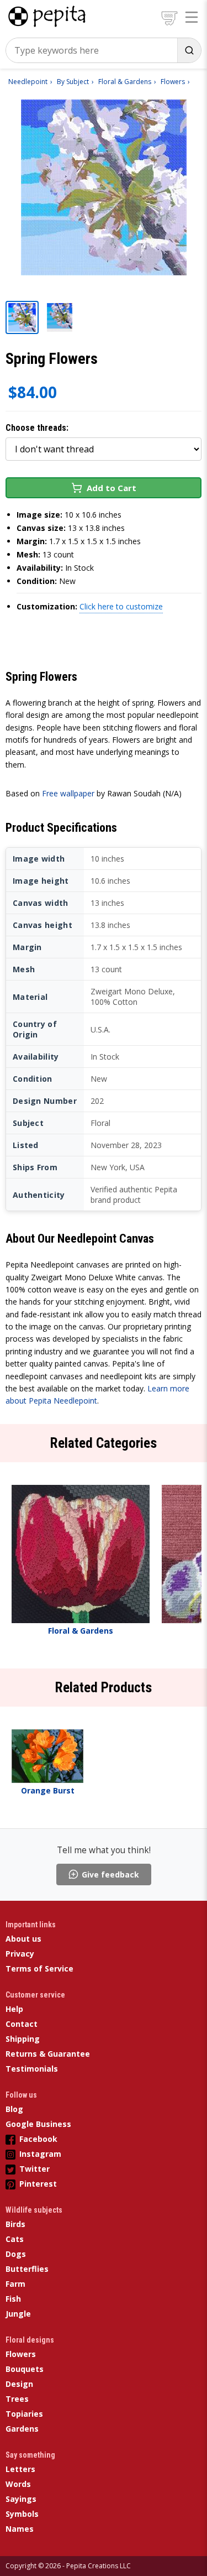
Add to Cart (112, 488)
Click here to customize (121, 606)
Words (18, 2484)
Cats (15, 2239)
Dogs (16, 2254)
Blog (14, 2109)
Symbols (22, 2514)
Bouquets (25, 2369)
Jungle (18, 2314)
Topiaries (24, 2414)
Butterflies (27, 2269)
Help (14, 2009)
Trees (17, 2399)
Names (20, 2529)
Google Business (38, 2124)
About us (23, 1939)
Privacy (20, 1954)
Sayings (21, 2499)
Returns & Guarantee (48, 2054)
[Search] (189, 50)
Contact (22, 2024)
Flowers (21, 2354)
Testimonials (32, 2069)
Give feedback (110, 1874)
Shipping (23, 2039)
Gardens (22, 2429)
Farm (15, 2284)
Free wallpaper (68, 793)
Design (19, 2384)
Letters (20, 2469)
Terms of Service (39, 1968)
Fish (13, 2299)
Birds (15, 2224)
